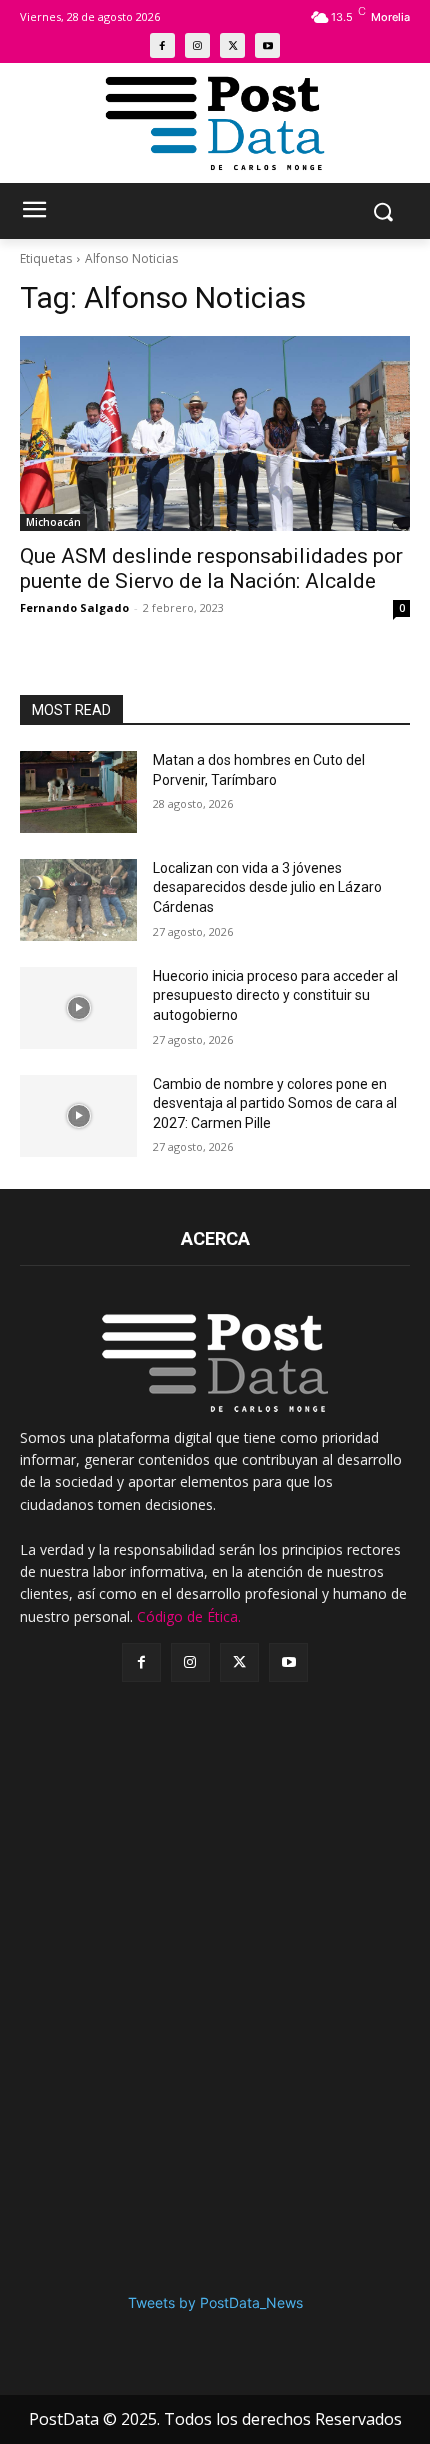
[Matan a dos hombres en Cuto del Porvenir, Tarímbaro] (78, 792)
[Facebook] (162, 45)
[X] (232, 45)
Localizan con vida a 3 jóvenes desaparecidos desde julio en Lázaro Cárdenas (267, 887)
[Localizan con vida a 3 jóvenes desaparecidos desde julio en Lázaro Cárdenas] (78, 900)
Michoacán (53, 522)
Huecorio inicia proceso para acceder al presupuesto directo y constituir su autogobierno (275, 995)
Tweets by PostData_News (215, 2302)
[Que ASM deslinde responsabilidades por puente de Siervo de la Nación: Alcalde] (215, 433)
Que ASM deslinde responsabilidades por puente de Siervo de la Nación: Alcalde (211, 568)
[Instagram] (197, 45)
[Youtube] (267, 45)
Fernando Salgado (74, 607)
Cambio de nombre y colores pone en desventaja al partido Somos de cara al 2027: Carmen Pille (275, 1103)
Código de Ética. (189, 1616)
